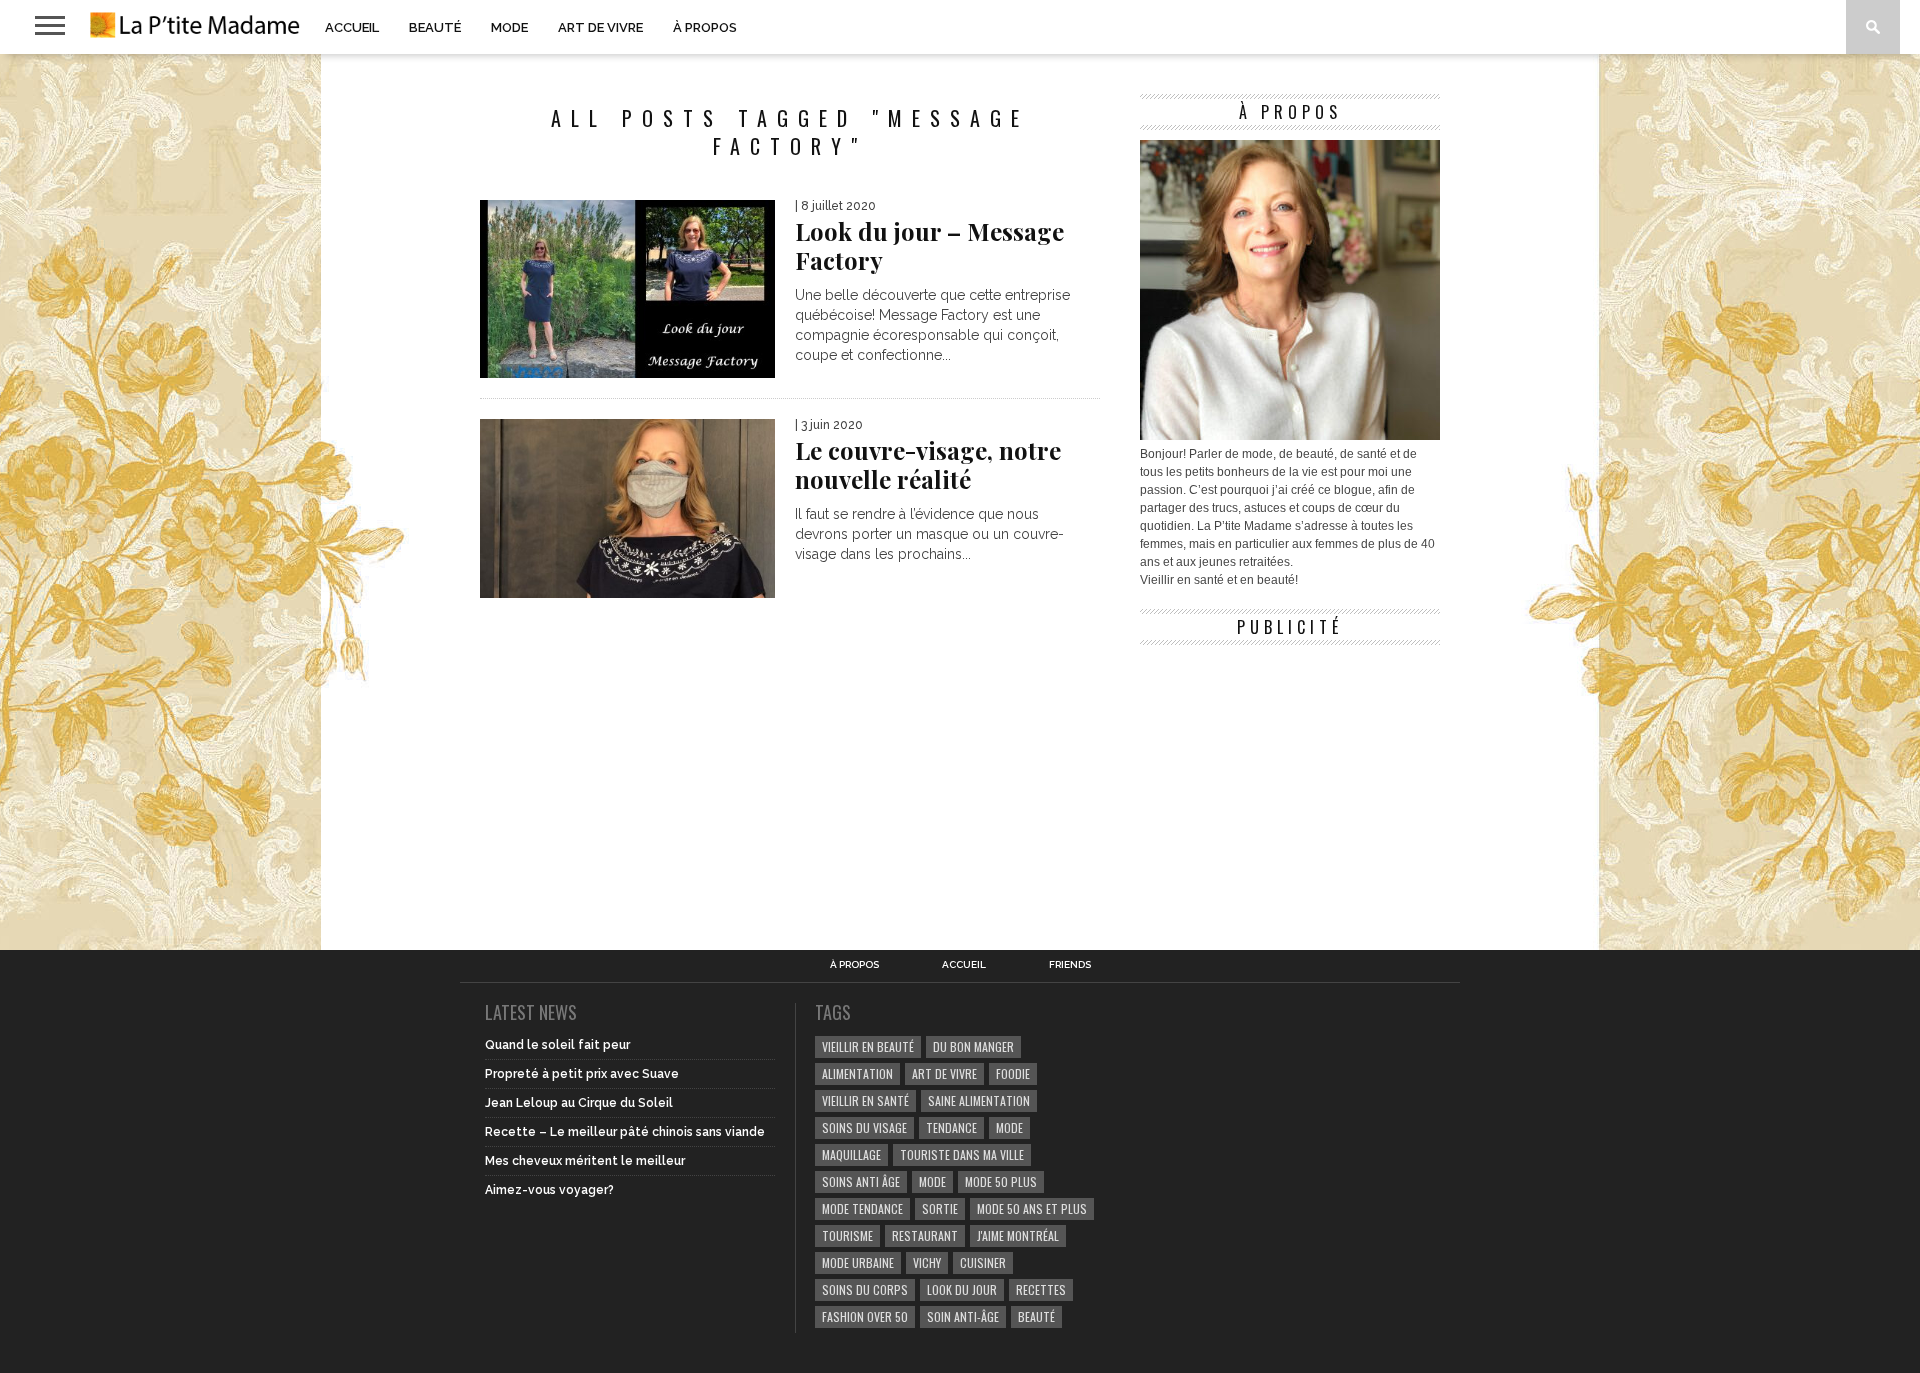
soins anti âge (861, 1181)
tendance (951, 1127)
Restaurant (925, 1235)
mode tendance (862, 1208)
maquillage (851, 1154)
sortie (940, 1208)
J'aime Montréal (1018, 1235)
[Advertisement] (1290, 780)
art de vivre (944, 1073)
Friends (1070, 965)
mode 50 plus (1001, 1181)
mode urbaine (858, 1262)
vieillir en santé (865, 1100)
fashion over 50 (865, 1316)
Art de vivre (600, 27)
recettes (1041, 1289)
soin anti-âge (963, 1316)
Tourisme (847, 1235)
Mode (509, 27)
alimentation (857, 1073)
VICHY (927, 1262)
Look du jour (962, 1289)
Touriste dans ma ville (962, 1154)
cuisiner (983, 1262)
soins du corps (865, 1289)
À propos (705, 27)
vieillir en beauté (868, 1046)
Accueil (352, 27)
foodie (1013, 1073)
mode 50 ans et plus (1032, 1208)
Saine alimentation (979, 1100)
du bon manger (973, 1046)
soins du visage (864, 1127)
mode (1009, 1127)
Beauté (435, 27)
